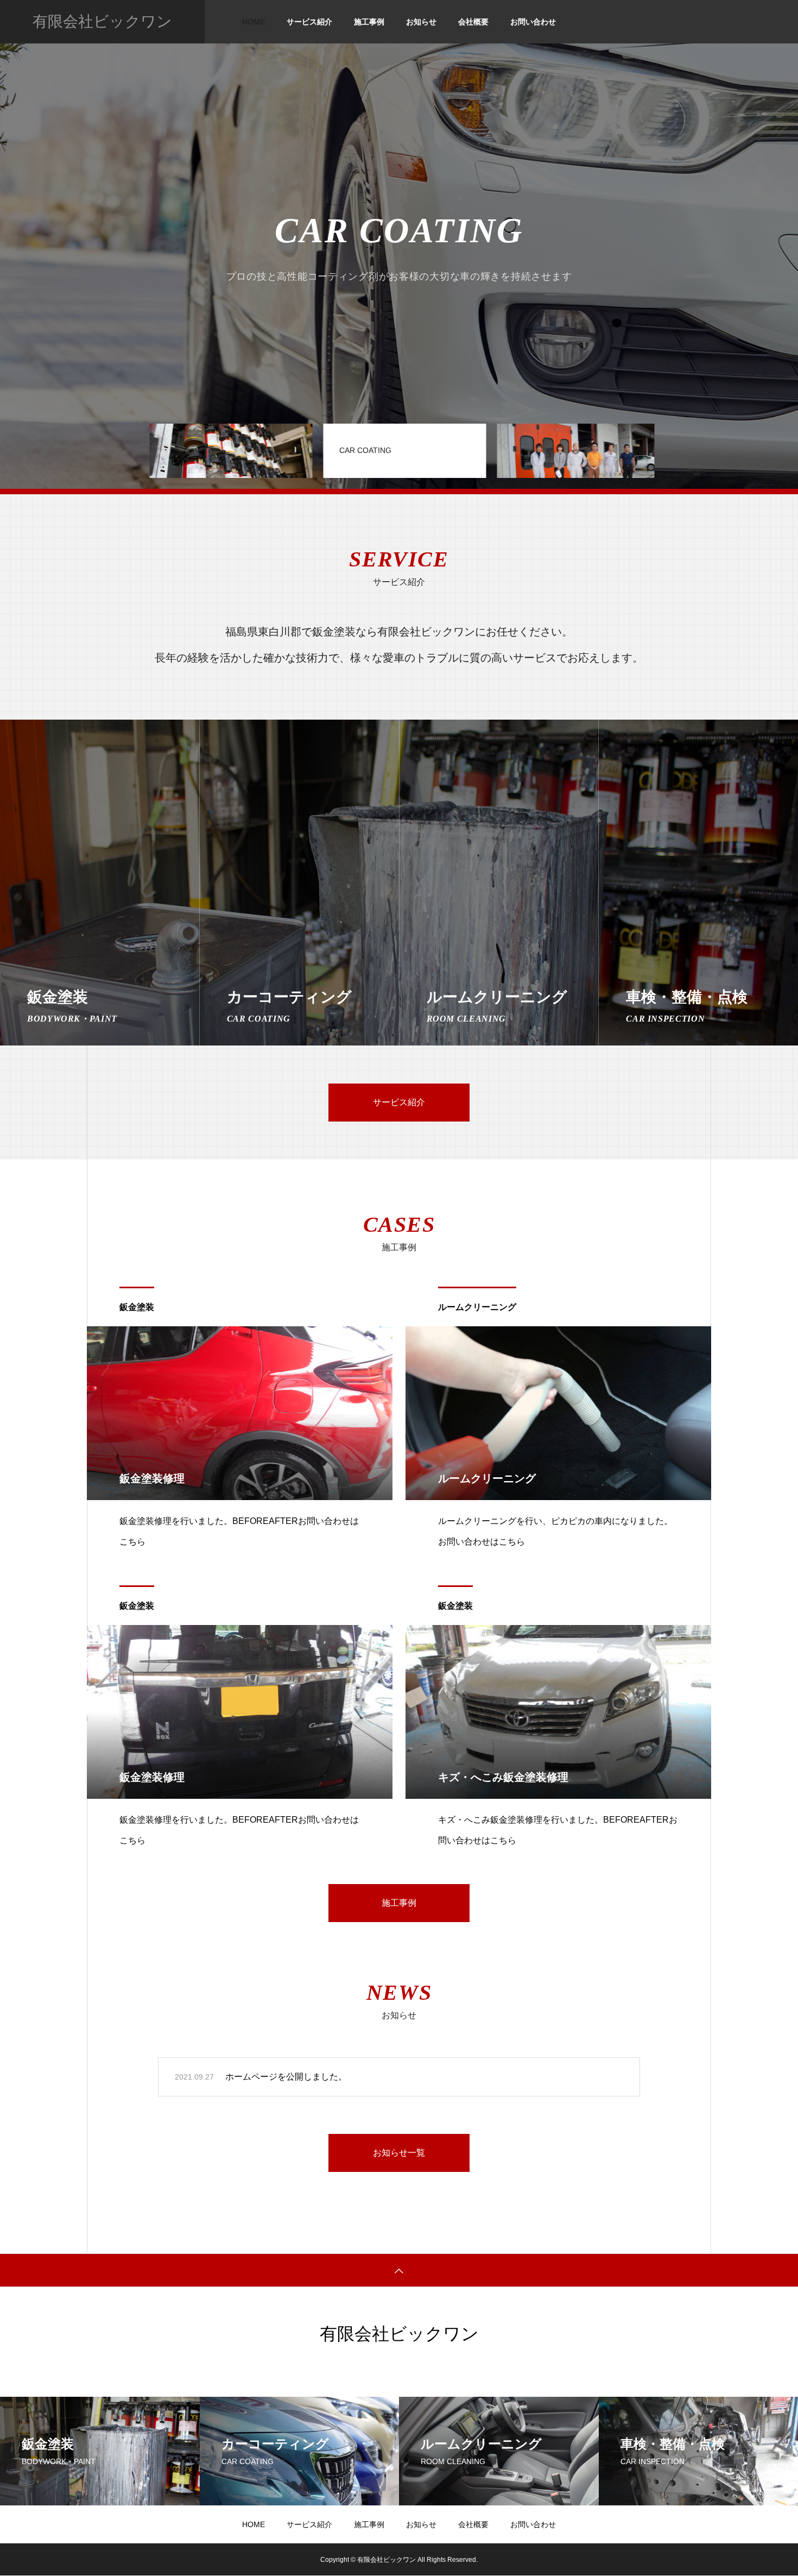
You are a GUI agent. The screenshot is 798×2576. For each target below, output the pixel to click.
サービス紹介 (309, 22)
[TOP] (399, 2270)
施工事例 (369, 22)
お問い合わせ (533, 22)
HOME (254, 22)
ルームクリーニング (477, 1307)
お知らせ (421, 22)
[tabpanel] (399, 244)
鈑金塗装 (137, 1307)
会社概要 (473, 22)
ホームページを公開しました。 (286, 2077)
